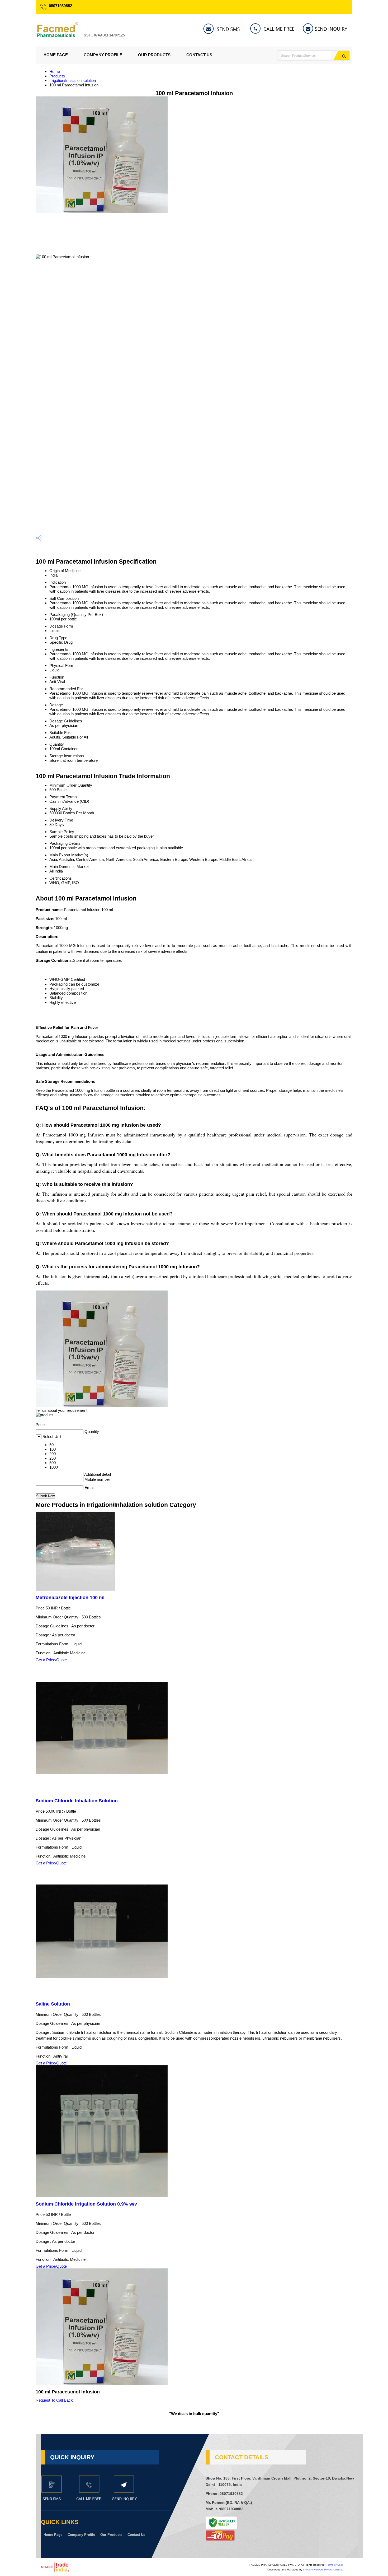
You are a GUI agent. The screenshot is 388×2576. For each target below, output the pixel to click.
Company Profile (103, 55)
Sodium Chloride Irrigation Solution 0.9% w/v (86, 2204)
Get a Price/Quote (51, 1660)
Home (55, 71)
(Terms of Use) (334, 2565)
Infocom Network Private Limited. (323, 2570)
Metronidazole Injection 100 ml (70, 1598)
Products (57, 76)
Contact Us (199, 55)
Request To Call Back (54, 2400)
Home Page (56, 55)
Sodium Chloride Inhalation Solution (77, 1801)
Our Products (154, 55)
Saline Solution (53, 2004)
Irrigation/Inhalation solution (73, 80)
